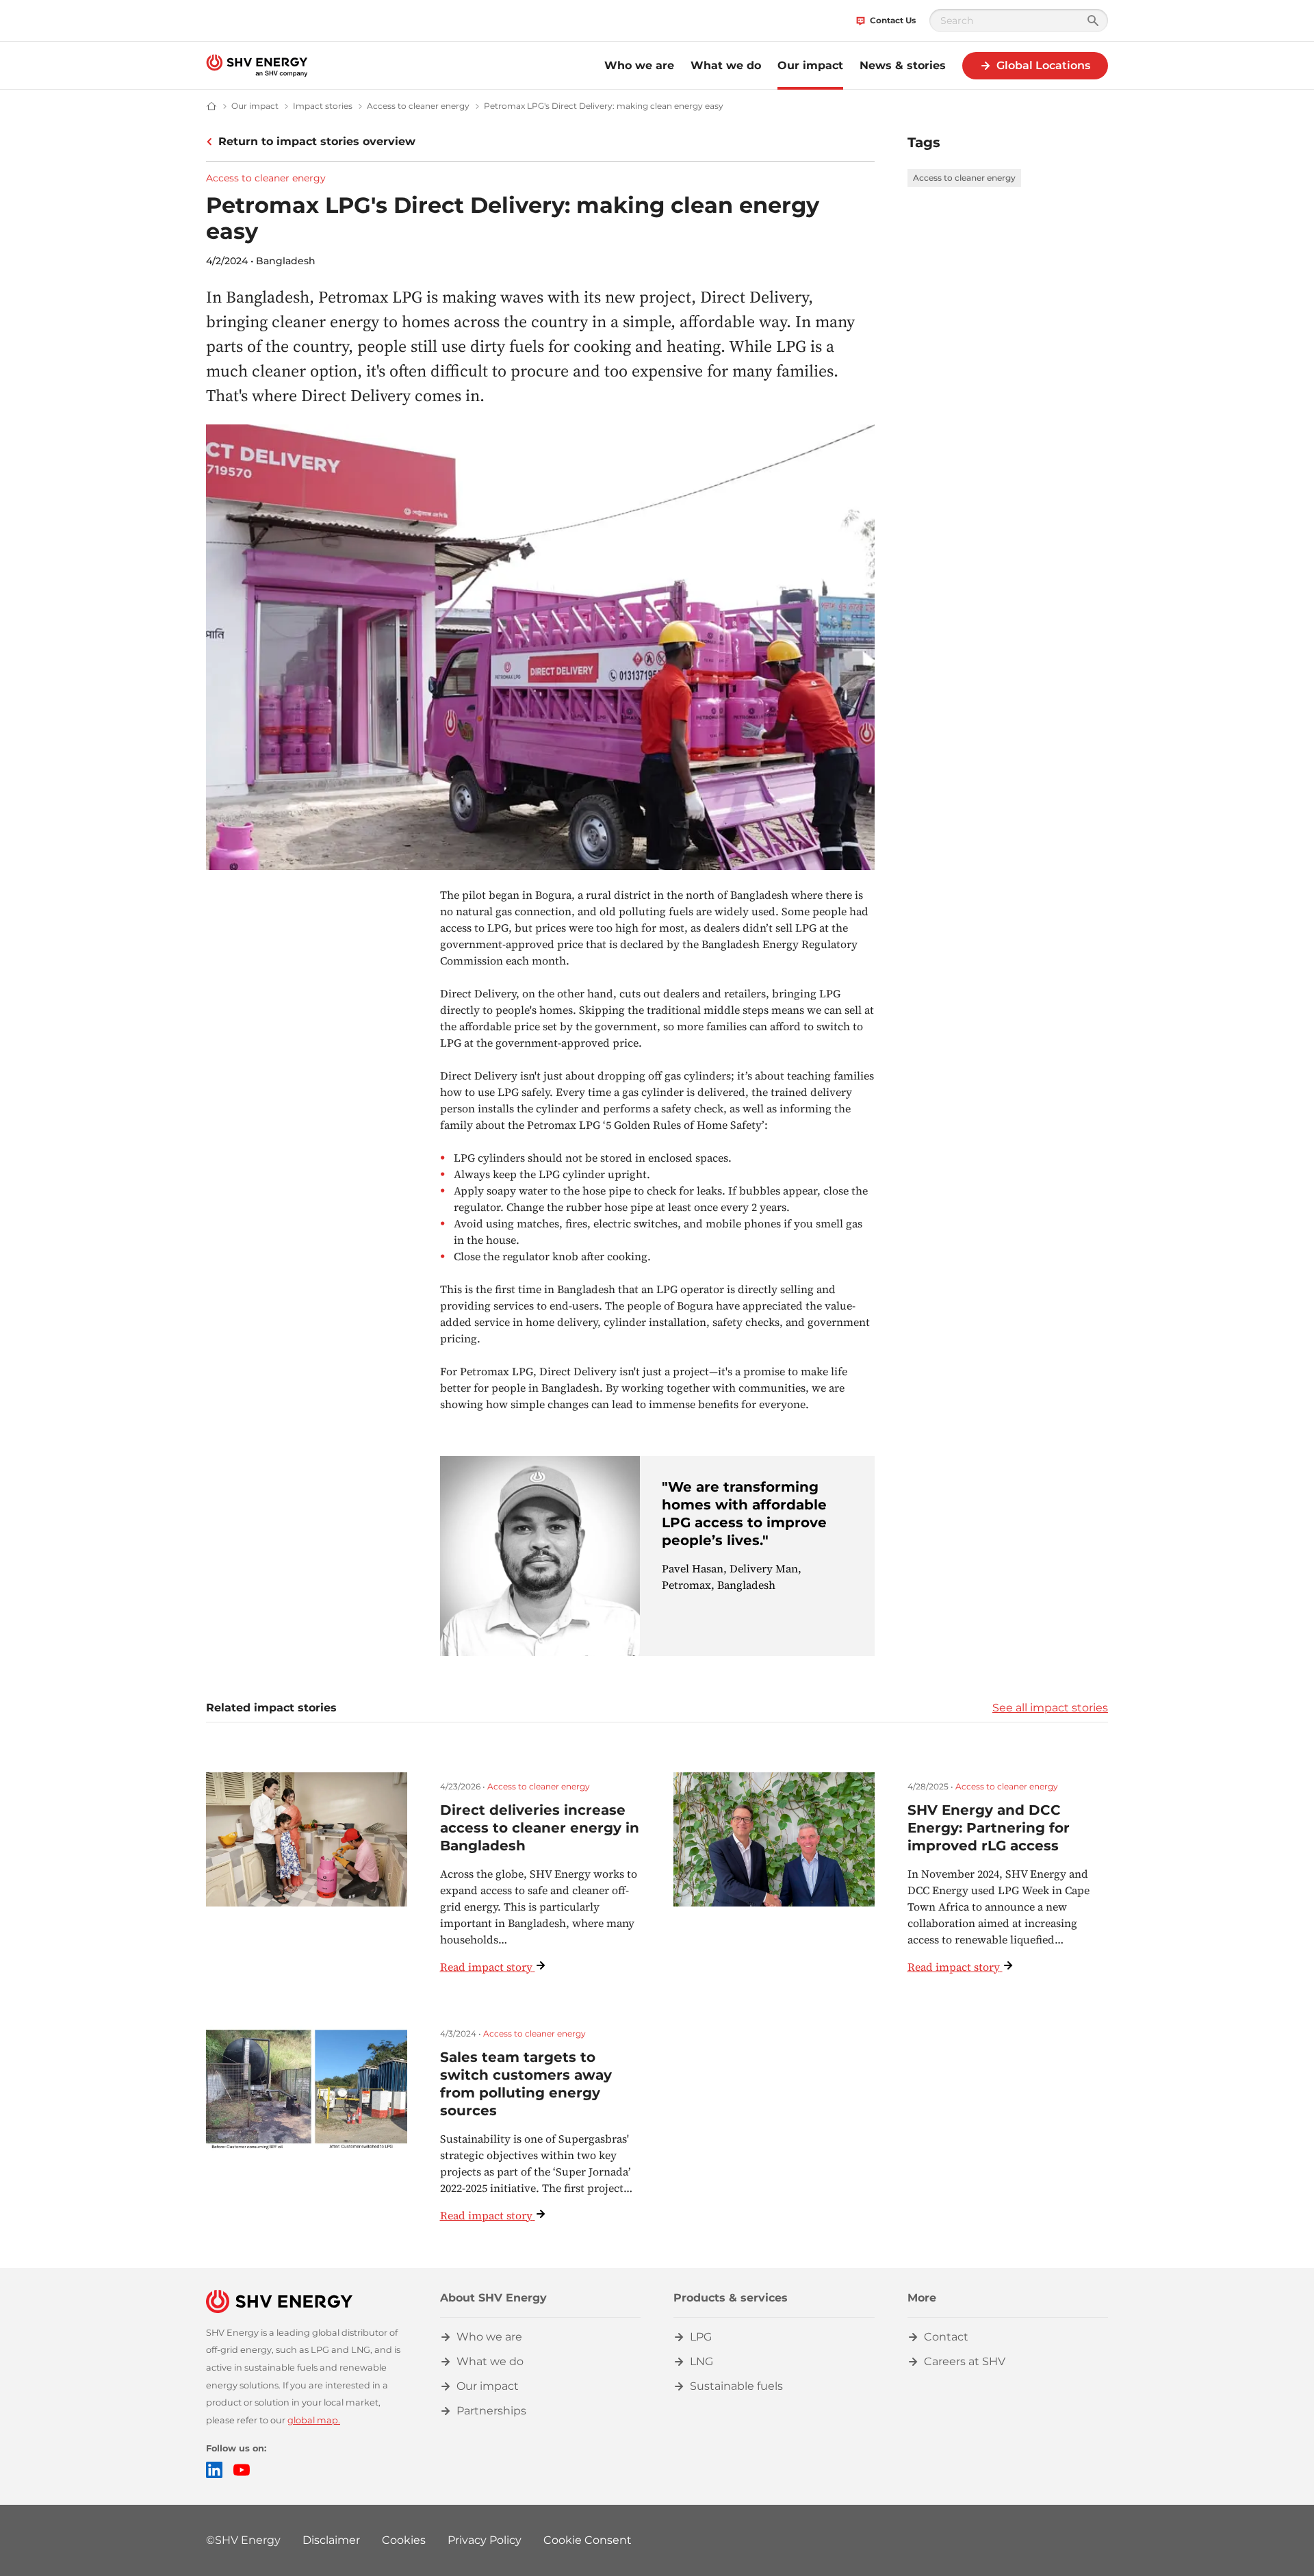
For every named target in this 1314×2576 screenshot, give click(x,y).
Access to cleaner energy (266, 178)
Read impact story (486, 1967)
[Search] (1093, 21)
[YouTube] (242, 2470)
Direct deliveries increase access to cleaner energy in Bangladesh (540, 1828)
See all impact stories (1050, 1708)
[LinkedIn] (214, 2470)
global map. (314, 2420)
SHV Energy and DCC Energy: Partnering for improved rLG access (989, 1828)
